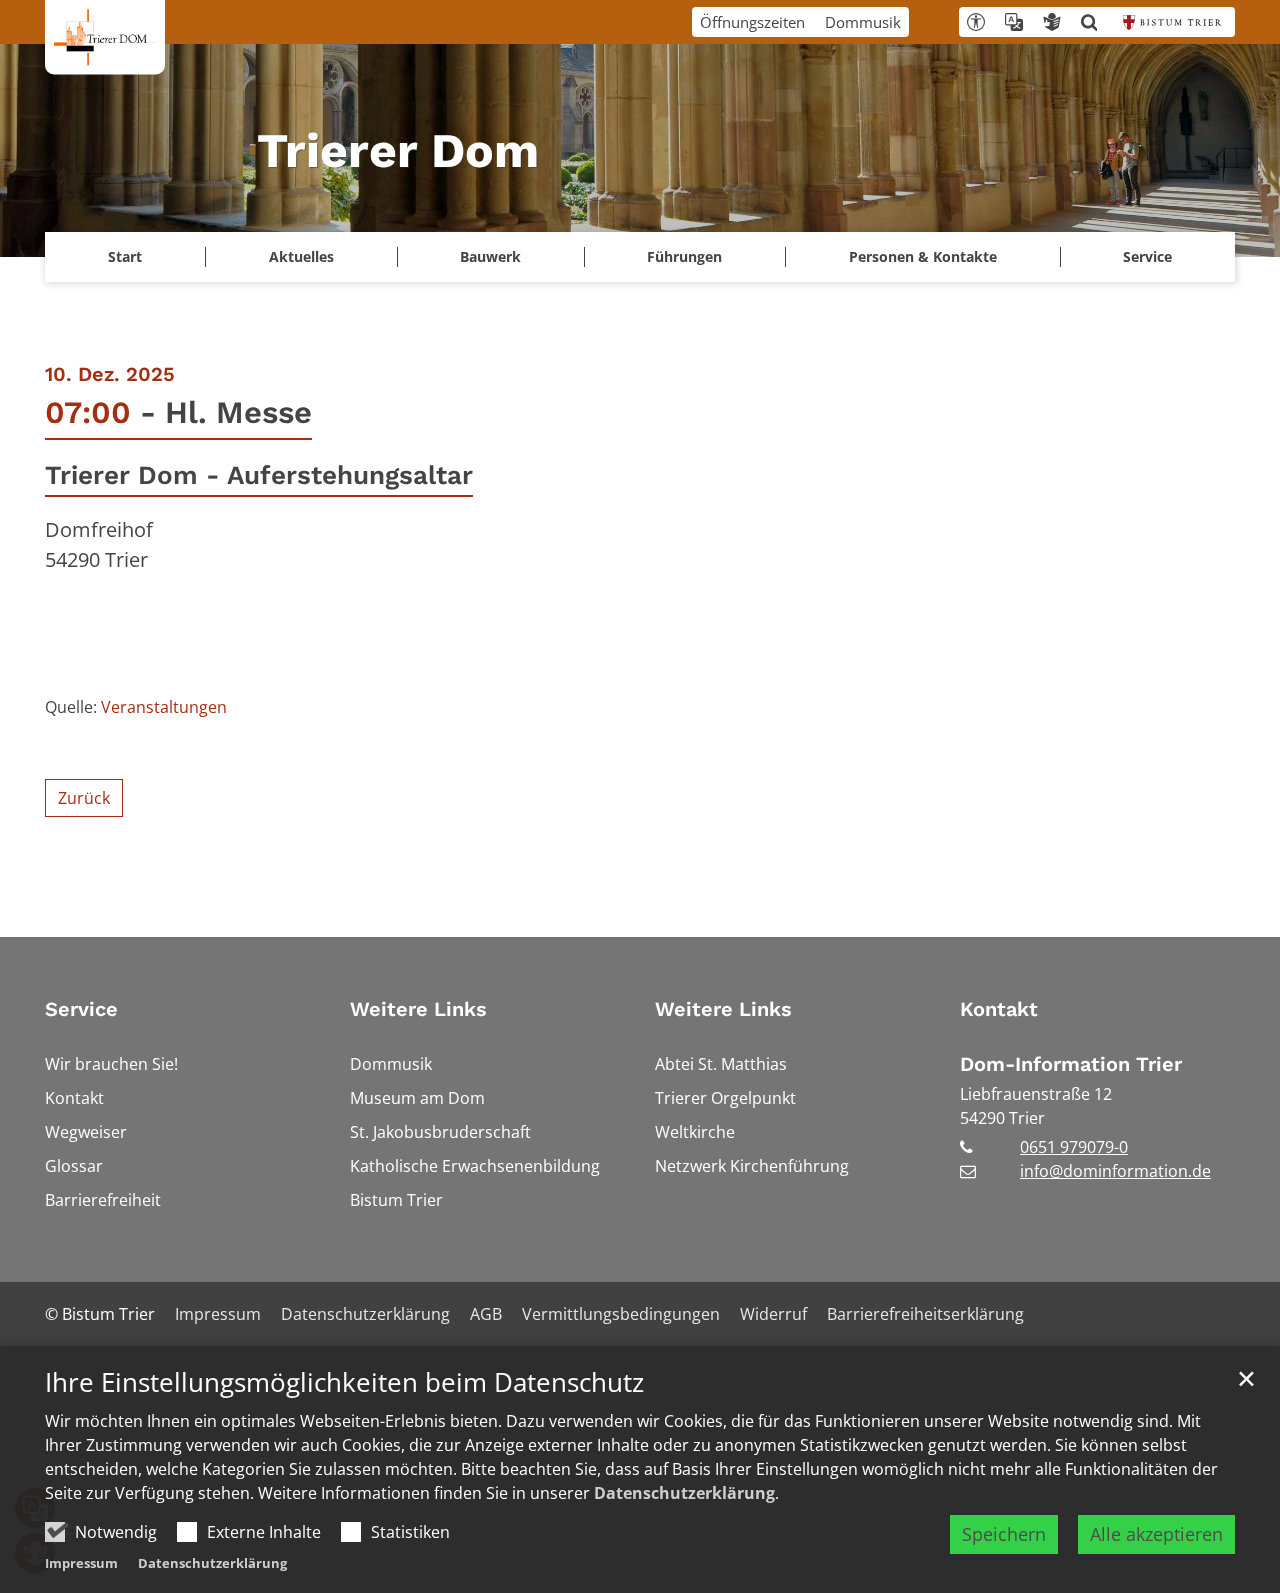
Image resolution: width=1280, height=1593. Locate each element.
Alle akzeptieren (1156, 1534)
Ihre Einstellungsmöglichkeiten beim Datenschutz (344, 1382)
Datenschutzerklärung (684, 1493)
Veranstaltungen (164, 707)
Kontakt (999, 1009)
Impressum (81, 1563)
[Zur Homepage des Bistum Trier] (1172, 22)
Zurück (84, 798)
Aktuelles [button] (301, 256)
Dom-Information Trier (1071, 1064)
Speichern (1004, 1534)
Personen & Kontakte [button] (923, 256)
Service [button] (1147, 256)
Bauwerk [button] (490, 256)
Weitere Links (418, 1009)
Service (81, 1009)
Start (125, 256)
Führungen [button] (684, 256)
